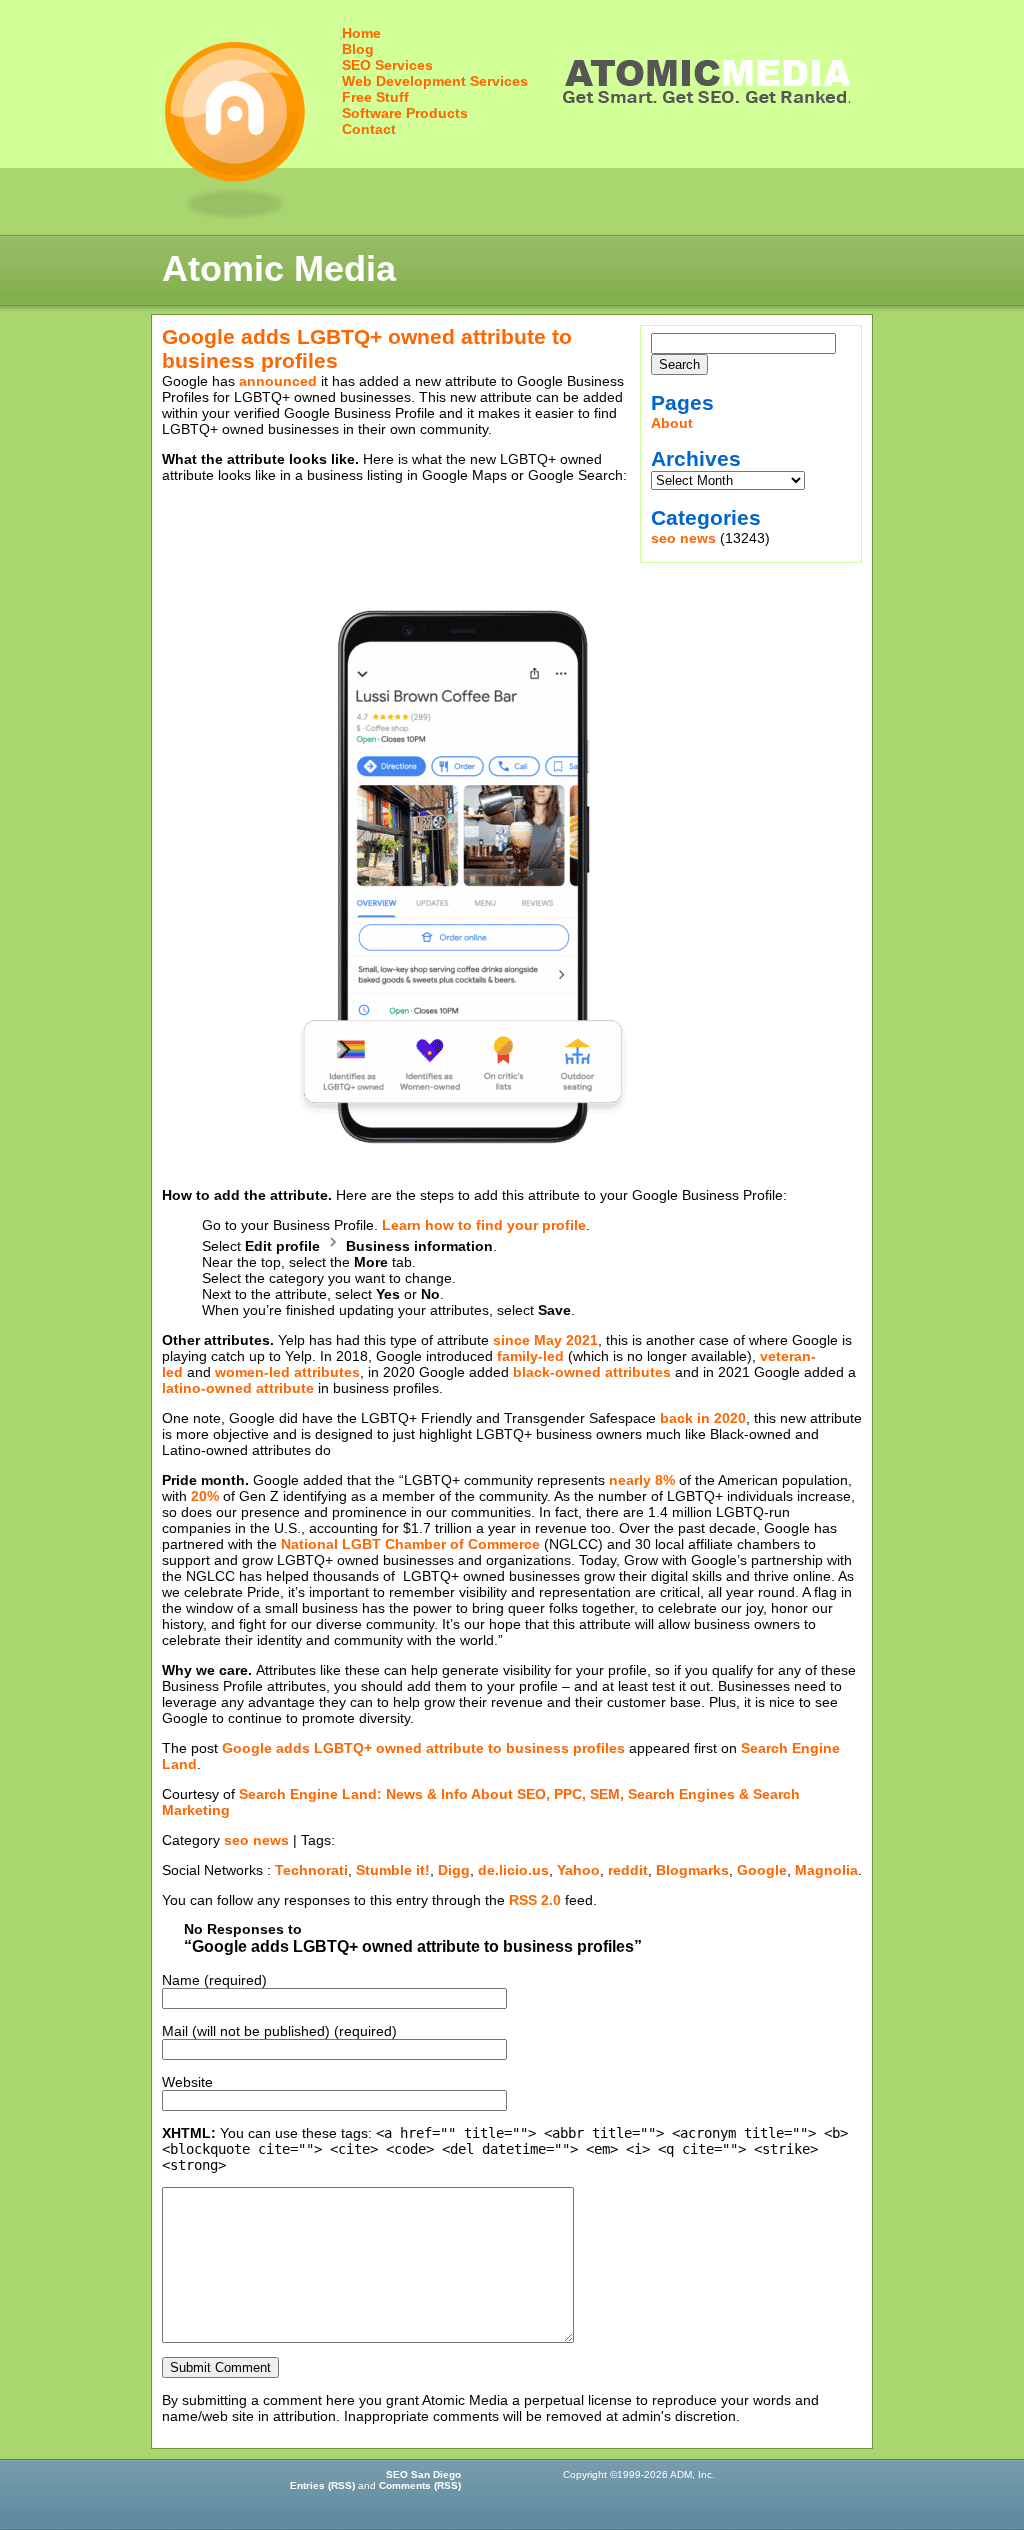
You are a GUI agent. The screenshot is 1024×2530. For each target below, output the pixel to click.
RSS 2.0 (535, 1900)
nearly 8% (642, 1480)
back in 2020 (703, 1418)
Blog (358, 49)
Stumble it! (393, 1870)
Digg (454, 1870)
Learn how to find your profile (484, 1225)
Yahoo (578, 1870)
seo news (683, 538)
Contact (369, 129)
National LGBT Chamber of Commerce (410, 1544)
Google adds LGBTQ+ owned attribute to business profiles (423, 1748)
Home (361, 33)
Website (187, 2082)
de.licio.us (513, 1870)
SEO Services (387, 65)
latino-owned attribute (238, 1388)
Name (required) (214, 1980)
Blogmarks (692, 1870)
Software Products (405, 113)
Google (762, 1870)
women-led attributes (287, 1372)
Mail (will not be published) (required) (279, 2031)
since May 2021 (545, 1340)
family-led (530, 1356)
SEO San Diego (423, 2474)
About (672, 423)
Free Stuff (375, 97)
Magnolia (826, 1870)
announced (278, 381)
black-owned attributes (592, 1372)
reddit (628, 1870)
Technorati (311, 1870)
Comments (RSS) (420, 2485)
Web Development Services (435, 81)
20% (205, 1496)
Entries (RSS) (322, 2485)
